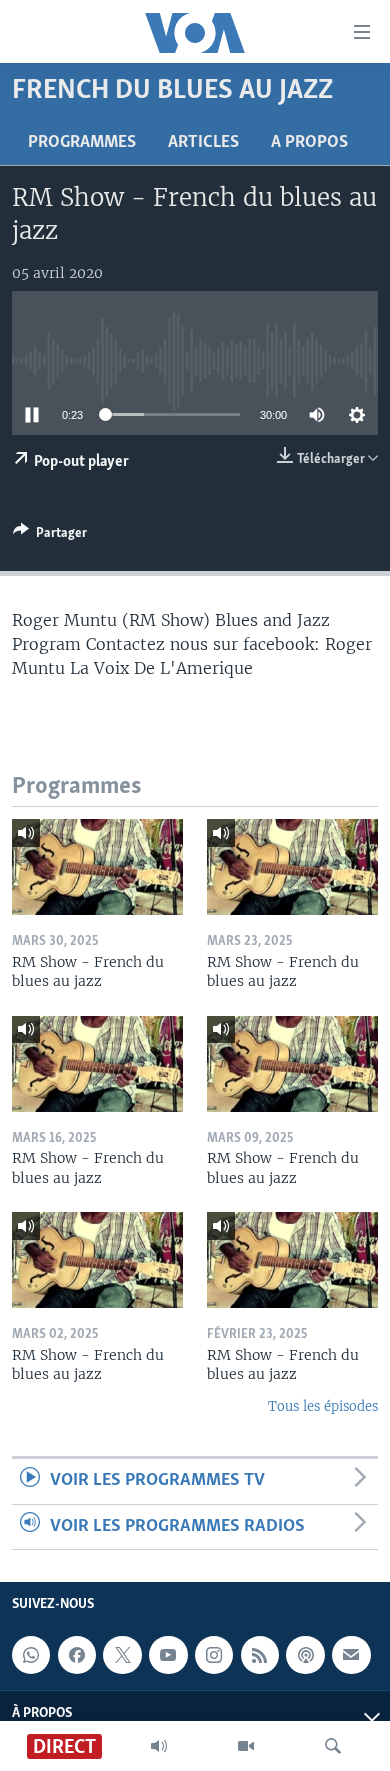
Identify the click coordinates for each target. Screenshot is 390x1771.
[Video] (246, 1746)
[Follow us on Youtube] (168, 1655)
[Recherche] (333, 1746)
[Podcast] (305, 1655)
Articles (203, 143)
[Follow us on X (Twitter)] (122, 1655)
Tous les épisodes (323, 1406)
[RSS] (260, 1655)
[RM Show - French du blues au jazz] (97, 867)
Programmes (82, 143)
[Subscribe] (351, 1655)
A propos (309, 143)
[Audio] (159, 1746)
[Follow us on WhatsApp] (31, 1655)
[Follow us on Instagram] (214, 1655)
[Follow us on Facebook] (77, 1655)
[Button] (50, 536)
